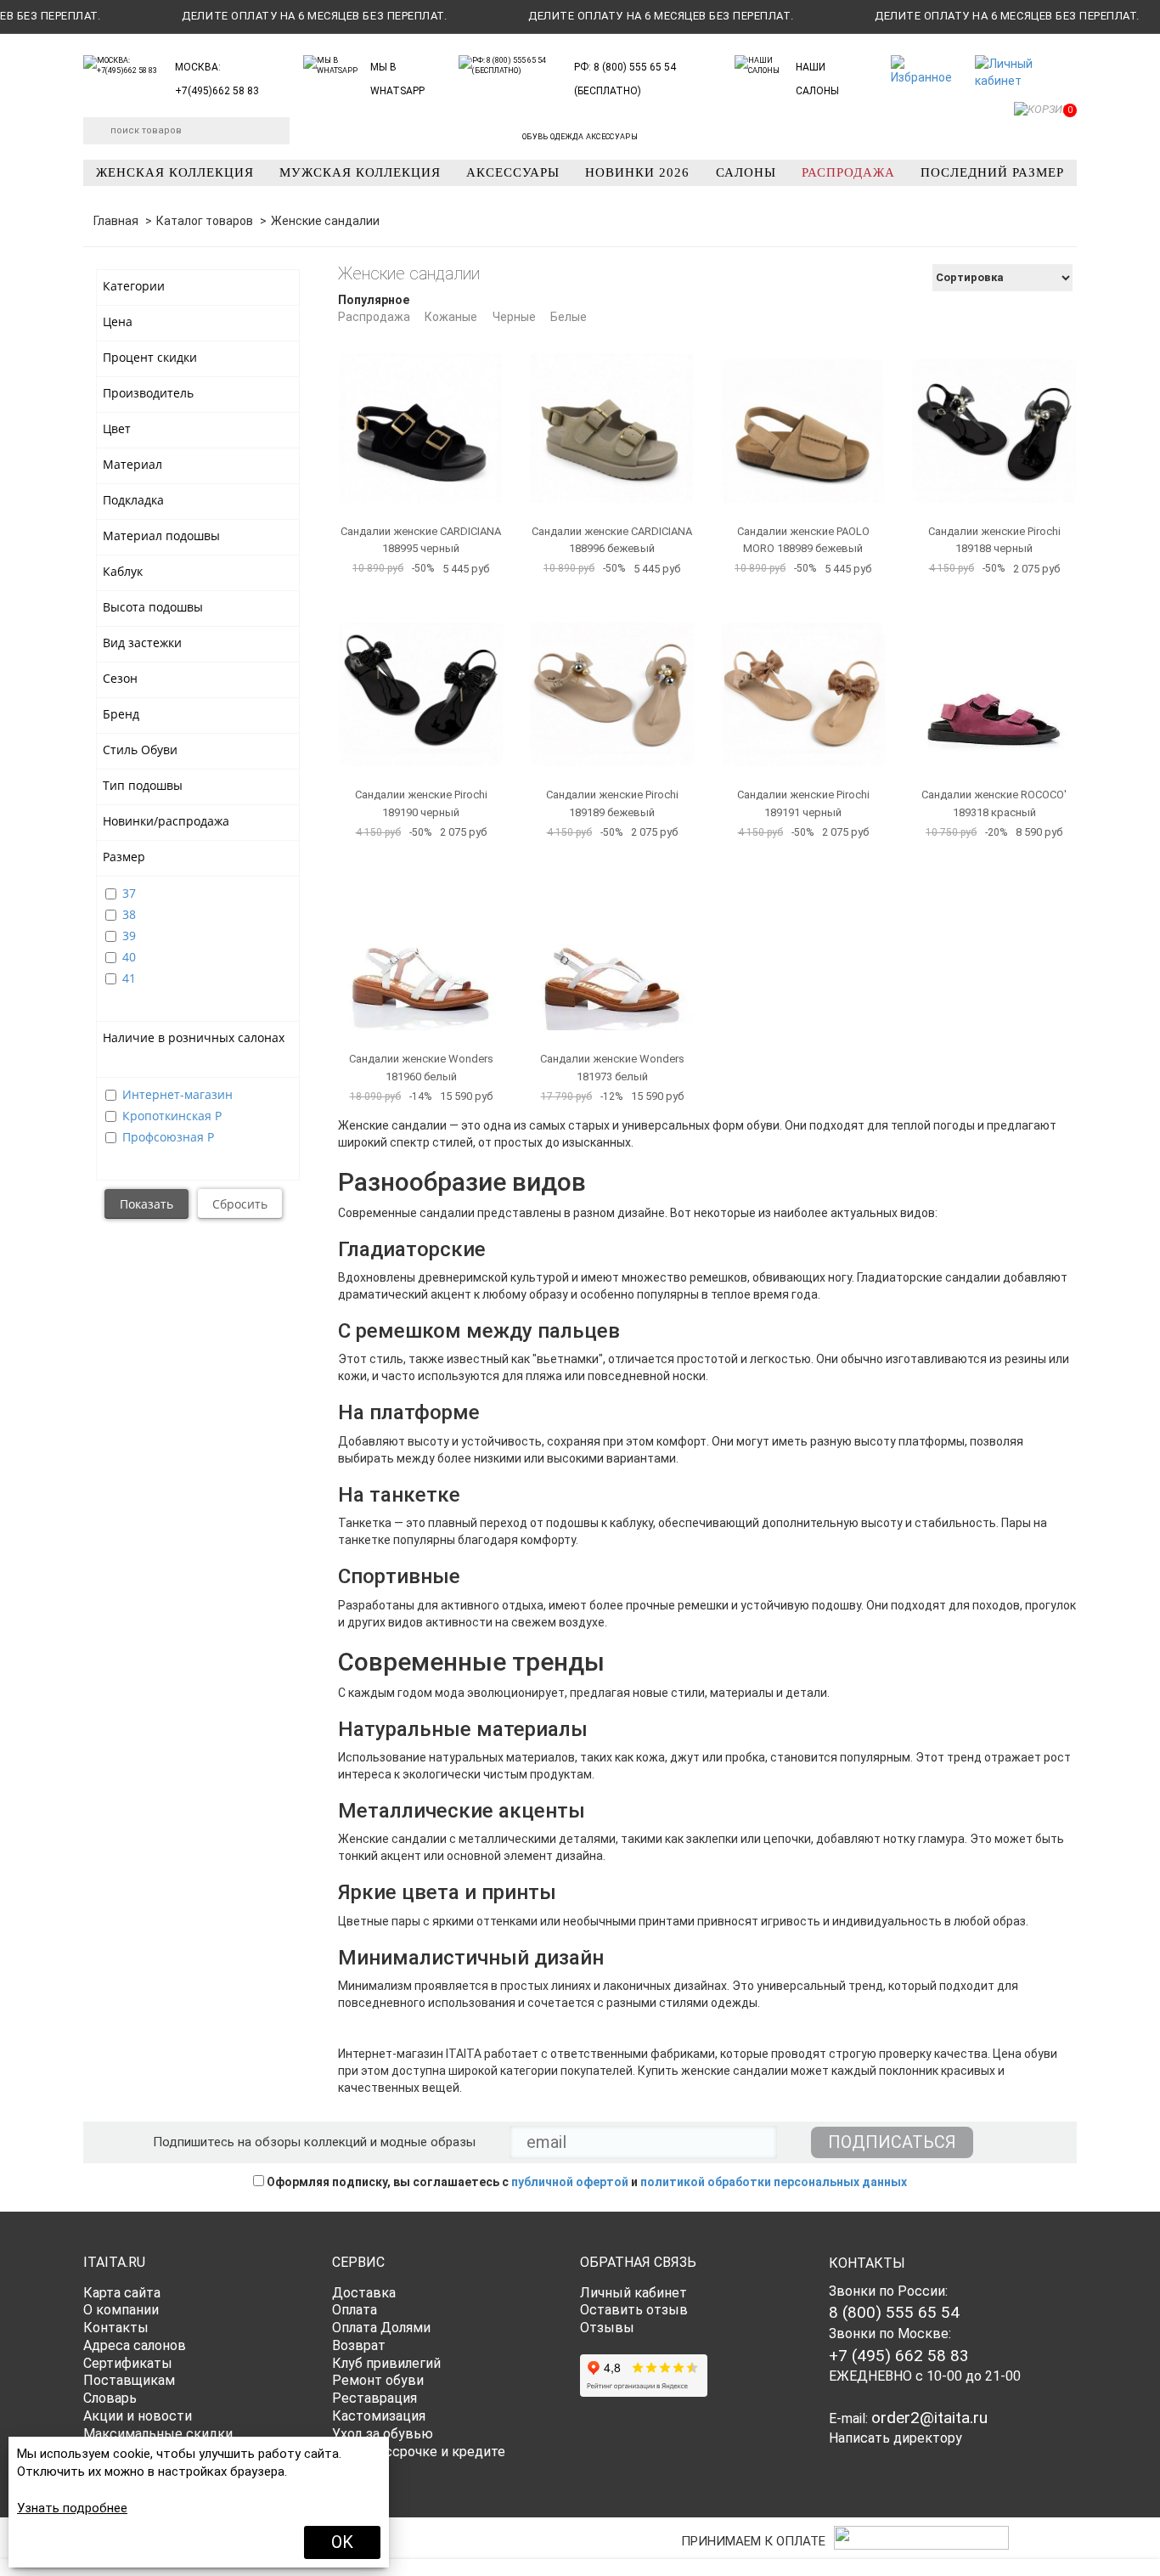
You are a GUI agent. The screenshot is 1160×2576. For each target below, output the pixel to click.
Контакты (116, 2328)
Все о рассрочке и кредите (419, 2452)
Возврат (359, 2345)
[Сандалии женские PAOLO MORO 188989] (803, 421)
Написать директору (895, 2438)
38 (129, 914)
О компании (121, 2310)
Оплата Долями (381, 2328)
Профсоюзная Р (168, 1137)
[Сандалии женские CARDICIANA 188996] (612, 421)
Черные (514, 317)
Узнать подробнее (72, 2508)
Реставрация (374, 2398)
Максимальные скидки (158, 2434)
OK (342, 2542)
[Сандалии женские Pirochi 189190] (421, 684)
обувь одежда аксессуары (580, 137)
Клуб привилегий (386, 2363)
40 (129, 957)
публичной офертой (570, 2182)
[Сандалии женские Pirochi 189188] (994, 421)
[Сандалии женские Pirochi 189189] (612, 684)
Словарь (110, 2398)
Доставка (364, 2293)
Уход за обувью (383, 2434)
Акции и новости (138, 2416)
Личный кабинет (633, 2293)
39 (129, 936)
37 (129, 893)
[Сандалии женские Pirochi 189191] (803, 684)
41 (129, 978)
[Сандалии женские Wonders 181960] (421, 948)
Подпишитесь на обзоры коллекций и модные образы (314, 2142)
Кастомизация (379, 2416)
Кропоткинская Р (172, 1116)
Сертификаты (128, 2363)
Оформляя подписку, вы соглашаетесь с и (586, 2182)
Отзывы (607, 2328)
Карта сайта (122, 2293)
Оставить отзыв (634, 2310)
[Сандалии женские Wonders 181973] (612, 948)
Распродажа (374, 317)
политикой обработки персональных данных (774, 2182)
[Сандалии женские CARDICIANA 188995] (421, 421)
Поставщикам (129, 2380)
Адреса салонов (135, 2345)
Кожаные (451, 317)
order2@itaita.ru (929, 2418)
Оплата (355, 2310)
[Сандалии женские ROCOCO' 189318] (994, 684)
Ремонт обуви (378, 2380)
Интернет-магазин (177, 1094)
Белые (569, 317)
